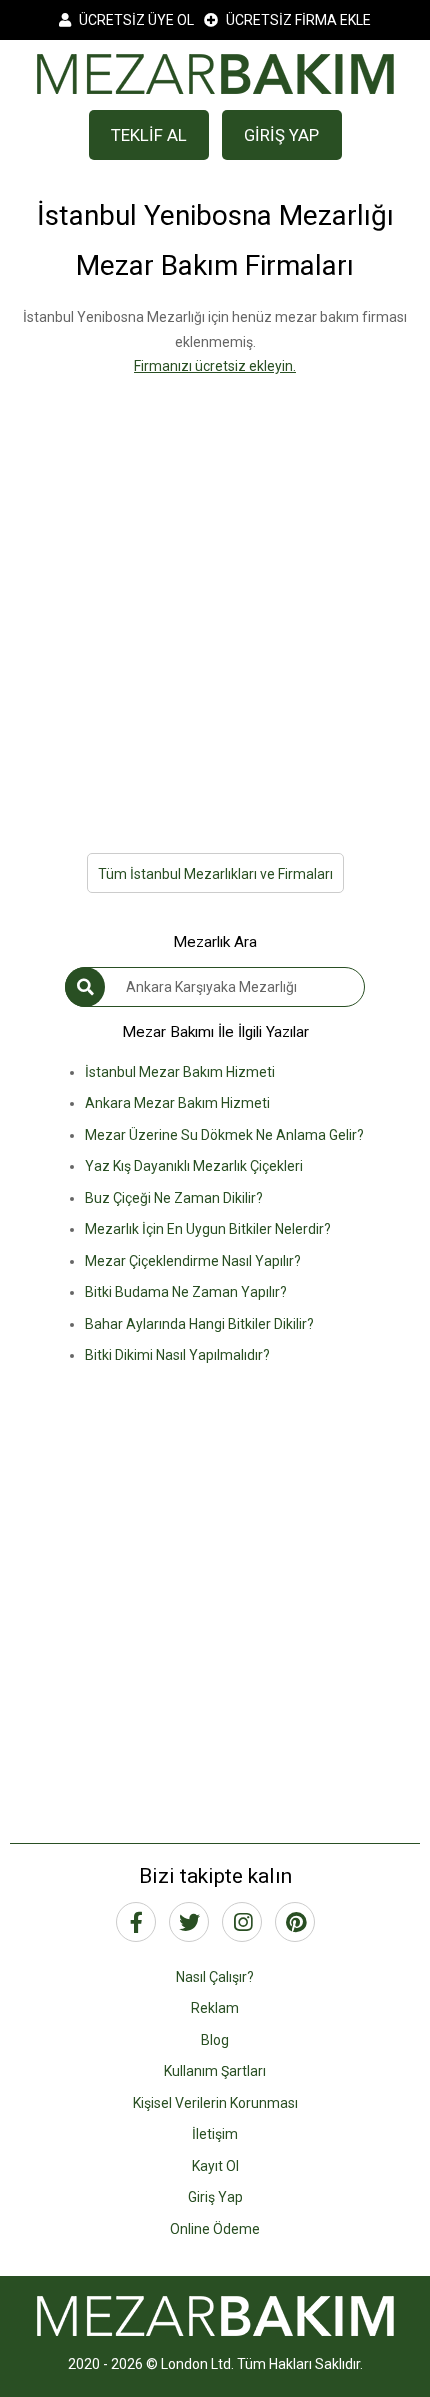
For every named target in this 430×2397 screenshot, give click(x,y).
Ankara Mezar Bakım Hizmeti (177, 1103)
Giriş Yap (215, 2197)
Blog (215, 2040)
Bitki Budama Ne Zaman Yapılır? (186, 1292)
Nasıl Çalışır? (215, 1977)
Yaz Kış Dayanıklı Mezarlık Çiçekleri (194, 1166)
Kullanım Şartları (215, 2071)
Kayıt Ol (215, 2166)
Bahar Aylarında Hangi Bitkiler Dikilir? (199, 1324)
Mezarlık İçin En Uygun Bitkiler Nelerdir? (208, 1229)
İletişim (215, 2134)
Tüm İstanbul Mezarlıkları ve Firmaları (215, 874)
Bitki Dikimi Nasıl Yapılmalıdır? (177, 1355)
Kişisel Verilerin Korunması (215, 2103)
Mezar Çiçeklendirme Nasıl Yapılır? (193, 1261)
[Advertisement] (215, 594)
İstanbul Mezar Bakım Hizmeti (180, 1072)
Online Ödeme (215, 2229)
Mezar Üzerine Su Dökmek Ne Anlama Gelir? (224, 1135)
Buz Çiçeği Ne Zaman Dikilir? (174, 1198)
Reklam (215, 2008)
